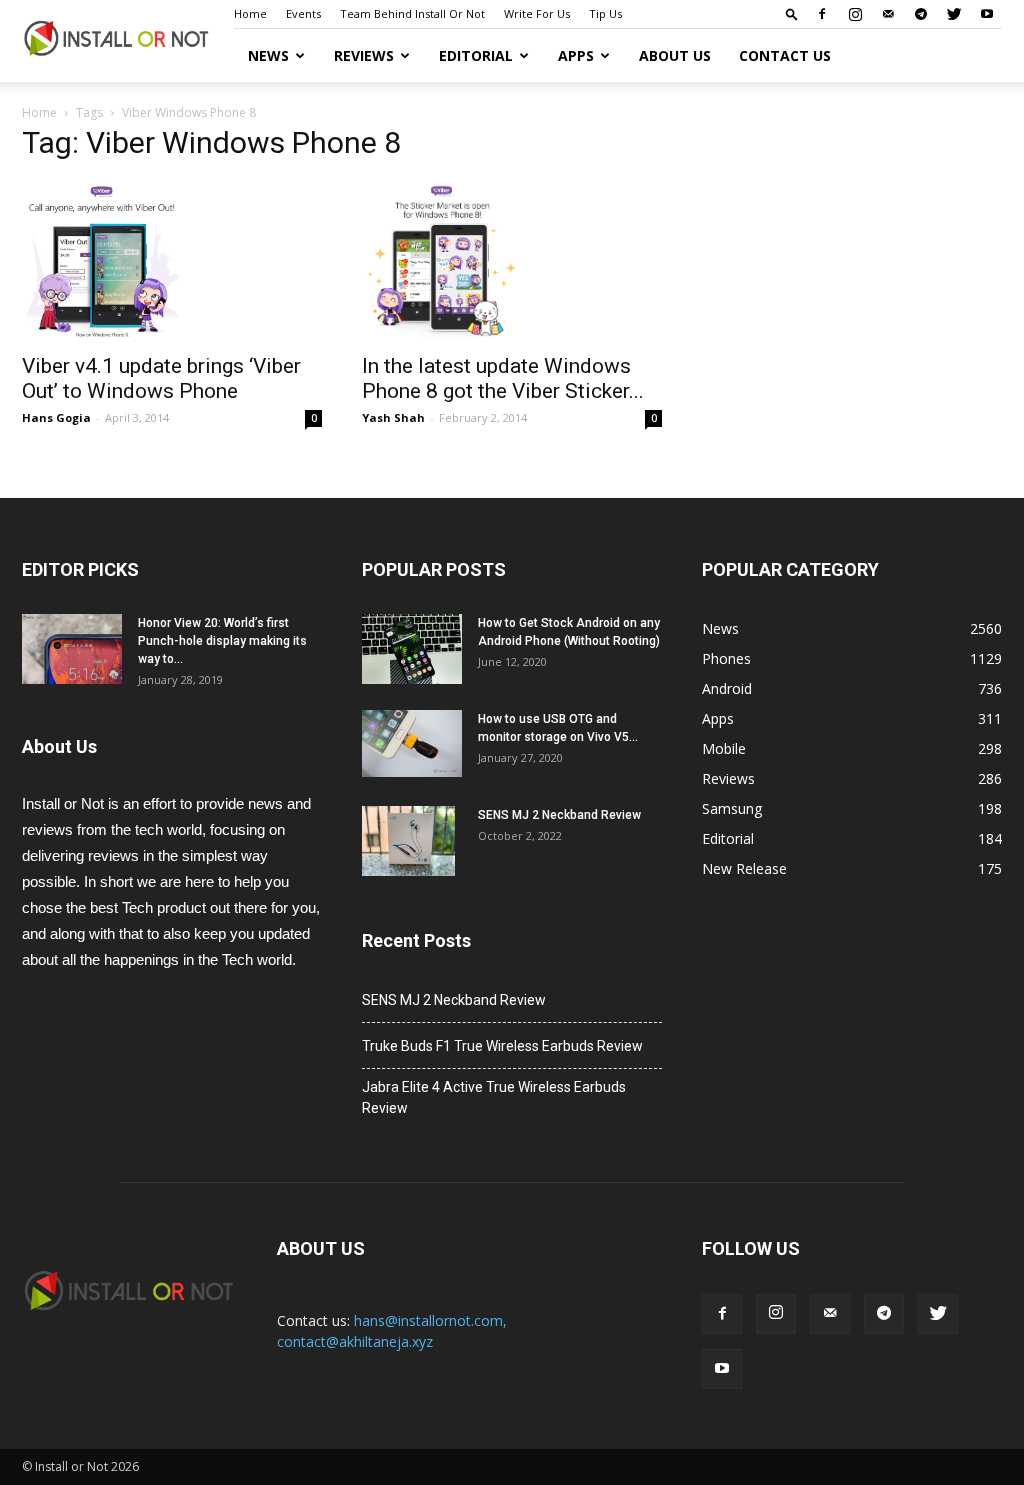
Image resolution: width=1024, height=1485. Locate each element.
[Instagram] (855, 14)
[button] (792, 13)
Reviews (364, 55)
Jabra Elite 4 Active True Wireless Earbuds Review (494, 1097)
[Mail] (888, 14)
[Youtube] (987, 14)
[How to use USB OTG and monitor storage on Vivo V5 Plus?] (412, 743)
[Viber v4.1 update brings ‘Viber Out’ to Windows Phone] (172, 261)
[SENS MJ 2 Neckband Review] (408, 841)
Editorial (476, 55)
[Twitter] (954, 14)
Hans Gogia (56, 417)
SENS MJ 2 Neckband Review (559, 815)
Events (303, 13)
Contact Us (785, 55)
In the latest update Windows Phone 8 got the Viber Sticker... (503, 378)
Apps (576, 55)
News (268, 55)
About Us (675, 55)
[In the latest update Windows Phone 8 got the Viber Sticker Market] (512, 261)
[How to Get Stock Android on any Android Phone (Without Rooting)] (412, 649)
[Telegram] (921, 14)
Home (250, 13)
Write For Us (537, 13)
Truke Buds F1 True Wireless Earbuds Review (502, 1046)
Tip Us (605, 13)
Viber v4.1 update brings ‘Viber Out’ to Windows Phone (161, 378)
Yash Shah (393, 417)
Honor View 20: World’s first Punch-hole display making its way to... (222, 641)
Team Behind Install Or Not (412, 13)
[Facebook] (822, 14)
